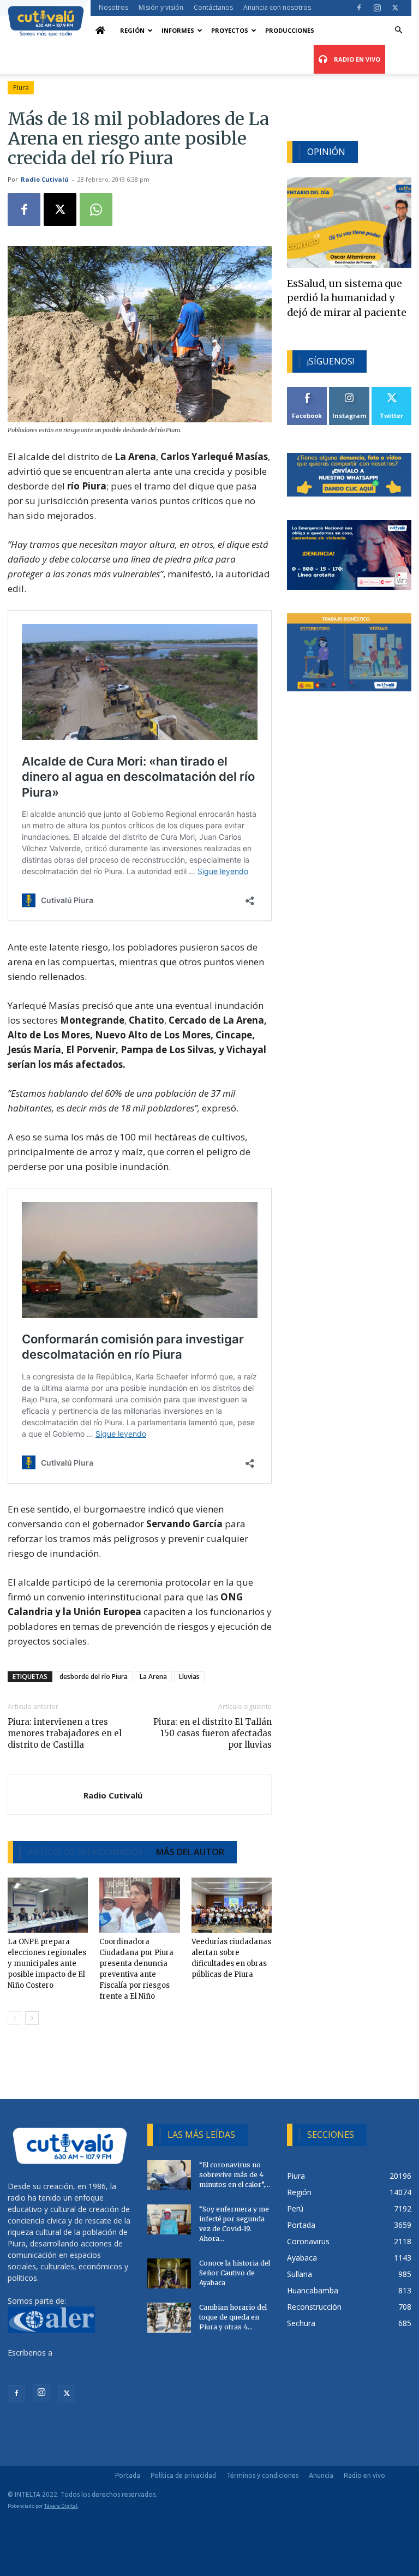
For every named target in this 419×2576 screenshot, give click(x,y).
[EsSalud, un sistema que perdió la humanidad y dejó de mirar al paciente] (349, 222)
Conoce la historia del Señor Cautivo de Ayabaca (235, 2273)
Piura (21, 88)
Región (132, 30)
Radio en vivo (364, 2475)
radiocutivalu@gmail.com (52, 2364)
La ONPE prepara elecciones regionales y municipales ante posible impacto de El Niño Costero (47, 1964)
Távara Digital (61, 2506)
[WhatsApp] (96, 210)
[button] (398, 30)
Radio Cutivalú (45, 179)
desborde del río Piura (94, 1677)
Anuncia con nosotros (277, 7)
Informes (178, 30)
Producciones (290, 30)
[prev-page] (14, 2018)
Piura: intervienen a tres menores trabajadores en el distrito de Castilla (65, 1733)
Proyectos (230, 30)
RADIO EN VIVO (356, 59)
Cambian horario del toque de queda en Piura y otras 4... (233, 2317)
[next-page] (32, 2018)
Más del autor (190, 1852)
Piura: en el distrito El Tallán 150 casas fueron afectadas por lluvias (213, 1733)
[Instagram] (377, 8)
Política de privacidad (183, 2475)
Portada (128, 2475)
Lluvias (189, 1677)
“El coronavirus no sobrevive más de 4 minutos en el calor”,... (235, 2175)
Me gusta (307, 391)
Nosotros (113, 7)
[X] (395, 8)
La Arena (153, 1677)
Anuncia (321, 2475)
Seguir (349, 391)
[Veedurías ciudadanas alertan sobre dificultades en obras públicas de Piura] (232, 1905)
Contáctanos (213, 7)
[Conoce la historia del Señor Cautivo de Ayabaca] (169, 2273)
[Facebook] (359, 8)
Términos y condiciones (262, 2475)
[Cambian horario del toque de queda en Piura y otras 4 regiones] (169, 2318)
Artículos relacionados (85, 1852)
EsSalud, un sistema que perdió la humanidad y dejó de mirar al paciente (347, 298)
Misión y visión (161, 7)
